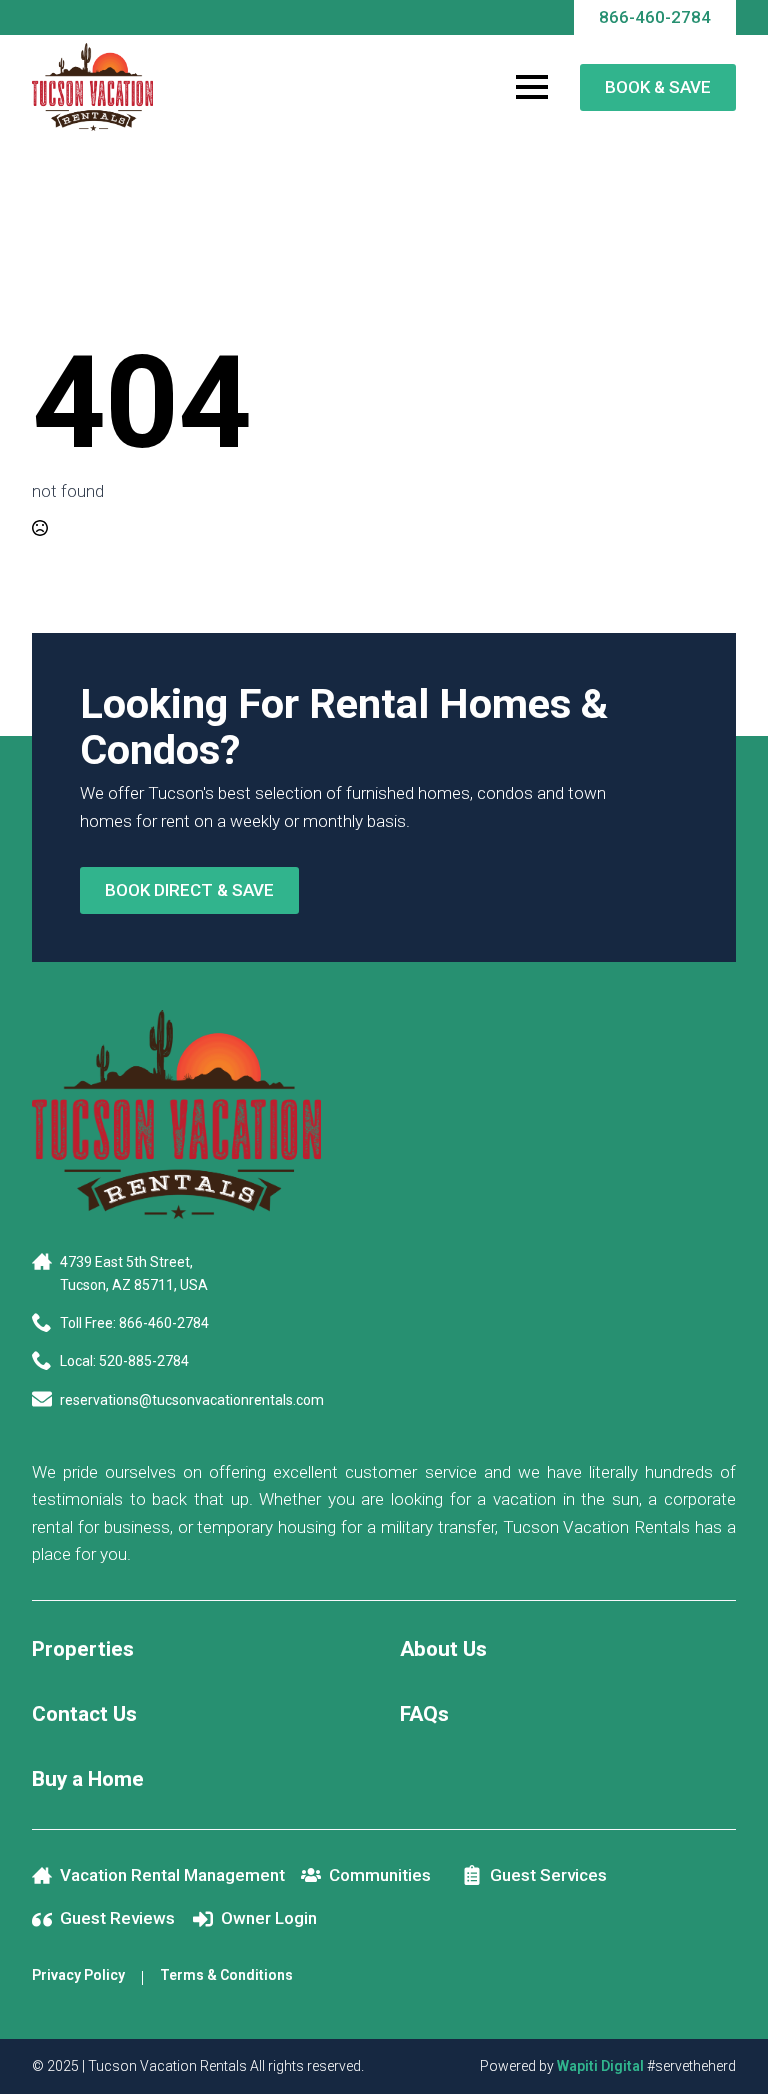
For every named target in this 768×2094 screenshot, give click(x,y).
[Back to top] (728, 2054)
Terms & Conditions (226, 1975)
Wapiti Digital (600, 2066)
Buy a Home (88, 1779)
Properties (83, 1649)
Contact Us (84, 1714)
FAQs (424, 1714)
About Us (443, 1649)
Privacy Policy (78, 1975)
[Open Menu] (532, 87)
